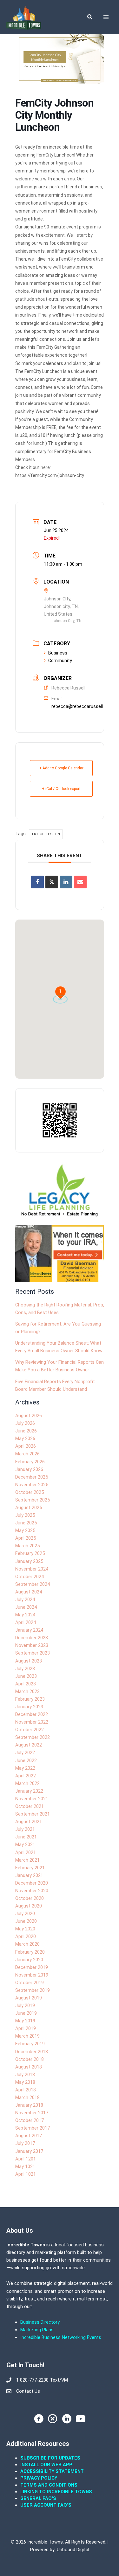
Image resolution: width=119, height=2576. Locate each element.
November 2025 (32, 1485)
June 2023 (26, 1676)
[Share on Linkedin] (66, 882)
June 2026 (26, 1431)
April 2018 (26, 2090)
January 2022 (29, 1791)
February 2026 (30, 1462)
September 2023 (33, 1653)
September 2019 (33, 1990)
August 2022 (29, 1745)
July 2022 (25, 1753)
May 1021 (25, 2166)
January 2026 (29, 1469)
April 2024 (26, 1622)
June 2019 (26, 2013)
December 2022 (32, 1714)
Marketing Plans (37, 2330)
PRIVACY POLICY (39, 2478)
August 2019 (29, 1998)
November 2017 (32, 2113)
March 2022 (27, 1783)
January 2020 (29, 1960)
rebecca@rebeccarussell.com (82, 706)
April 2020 (26, 1936)
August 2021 (29, 1822)
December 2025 (32, 1477)
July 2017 (25, 2143)
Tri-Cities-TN (46, 834)
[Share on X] (52, 882)
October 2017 (30, 2120)
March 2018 (27, 2097)
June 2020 (26, 1921)
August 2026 (29, 1416)
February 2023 (30, 1699)
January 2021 (29, 1875)
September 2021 (33, 1814)
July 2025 (25, 1515)
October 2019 (30, 1983)
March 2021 (27, 1860)
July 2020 (25, 1914)
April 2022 (26, 1776)
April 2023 (26, 1684)
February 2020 (30, 1952)
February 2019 (30, 2044)
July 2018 (25, 2075)
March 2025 (27, 1546)
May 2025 (25, 1530)
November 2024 (32, 1569)
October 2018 (30, 2059)
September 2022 (33, 1737)
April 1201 (26, 2159)
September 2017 (33, 2128)
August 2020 (29, 1906)
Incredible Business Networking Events (61, 2337)
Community (60, 661)
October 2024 (30, 1577)
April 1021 (26, 2174)
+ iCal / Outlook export (61, 789)
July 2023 (25, 1669)
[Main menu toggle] (106, 17)
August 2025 (29, 1508)
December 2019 (32, 1967)
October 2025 (30, 1492)
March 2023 (27, 1691)
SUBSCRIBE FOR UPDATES (50, 2458)
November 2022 (32, 1722)
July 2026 (25, 1423)
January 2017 (29, 2151)
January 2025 (29, 1561)
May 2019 (25, 2021)
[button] (90, 17)
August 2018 (29, 2067)
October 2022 (30, 1730)
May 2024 (25, 1615)
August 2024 (29, 1592)
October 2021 (30, 1806)
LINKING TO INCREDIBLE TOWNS (56, 2492)
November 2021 (32, 1799)
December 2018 (32, 2052)
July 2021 (25, 1829)
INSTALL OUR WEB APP (46, 2465)
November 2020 (32, 1891)
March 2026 (27, 1454)
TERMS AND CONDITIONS (50, 2485)
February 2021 (30, 1868)
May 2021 (25, 1844)
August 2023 (29, 1661)
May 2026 (25, 1438)
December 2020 (32, 1883)
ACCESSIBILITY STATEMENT (52, 2471)
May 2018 (25, 2082)
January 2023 (29, 1707)
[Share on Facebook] (37, 882)
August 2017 (29, 2136)
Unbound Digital (73, 2550)
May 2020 (25, 1929)
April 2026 (26, 1446)
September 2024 (33, 1584)
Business (58, 653)
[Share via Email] (80, 882)
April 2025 (26, 1538)
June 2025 (26, 1523)
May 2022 (25, 1768)
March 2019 (27, 2036)
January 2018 (29, 2105)
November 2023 (32, 1645)
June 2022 (26, 1760)
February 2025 (30, 1553)
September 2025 (33, 1500)
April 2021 (26, 1852)
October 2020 (30, 1898)
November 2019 (32, 1975)
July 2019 (25, 2005)
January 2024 (29, 1630)
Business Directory (40, 2322)
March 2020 (27, 1944)
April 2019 (26, 2028)
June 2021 (26, 1837)
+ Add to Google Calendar (61, 768)
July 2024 (25, 1599)
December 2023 (32, 1638)
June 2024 (26, 1607)
